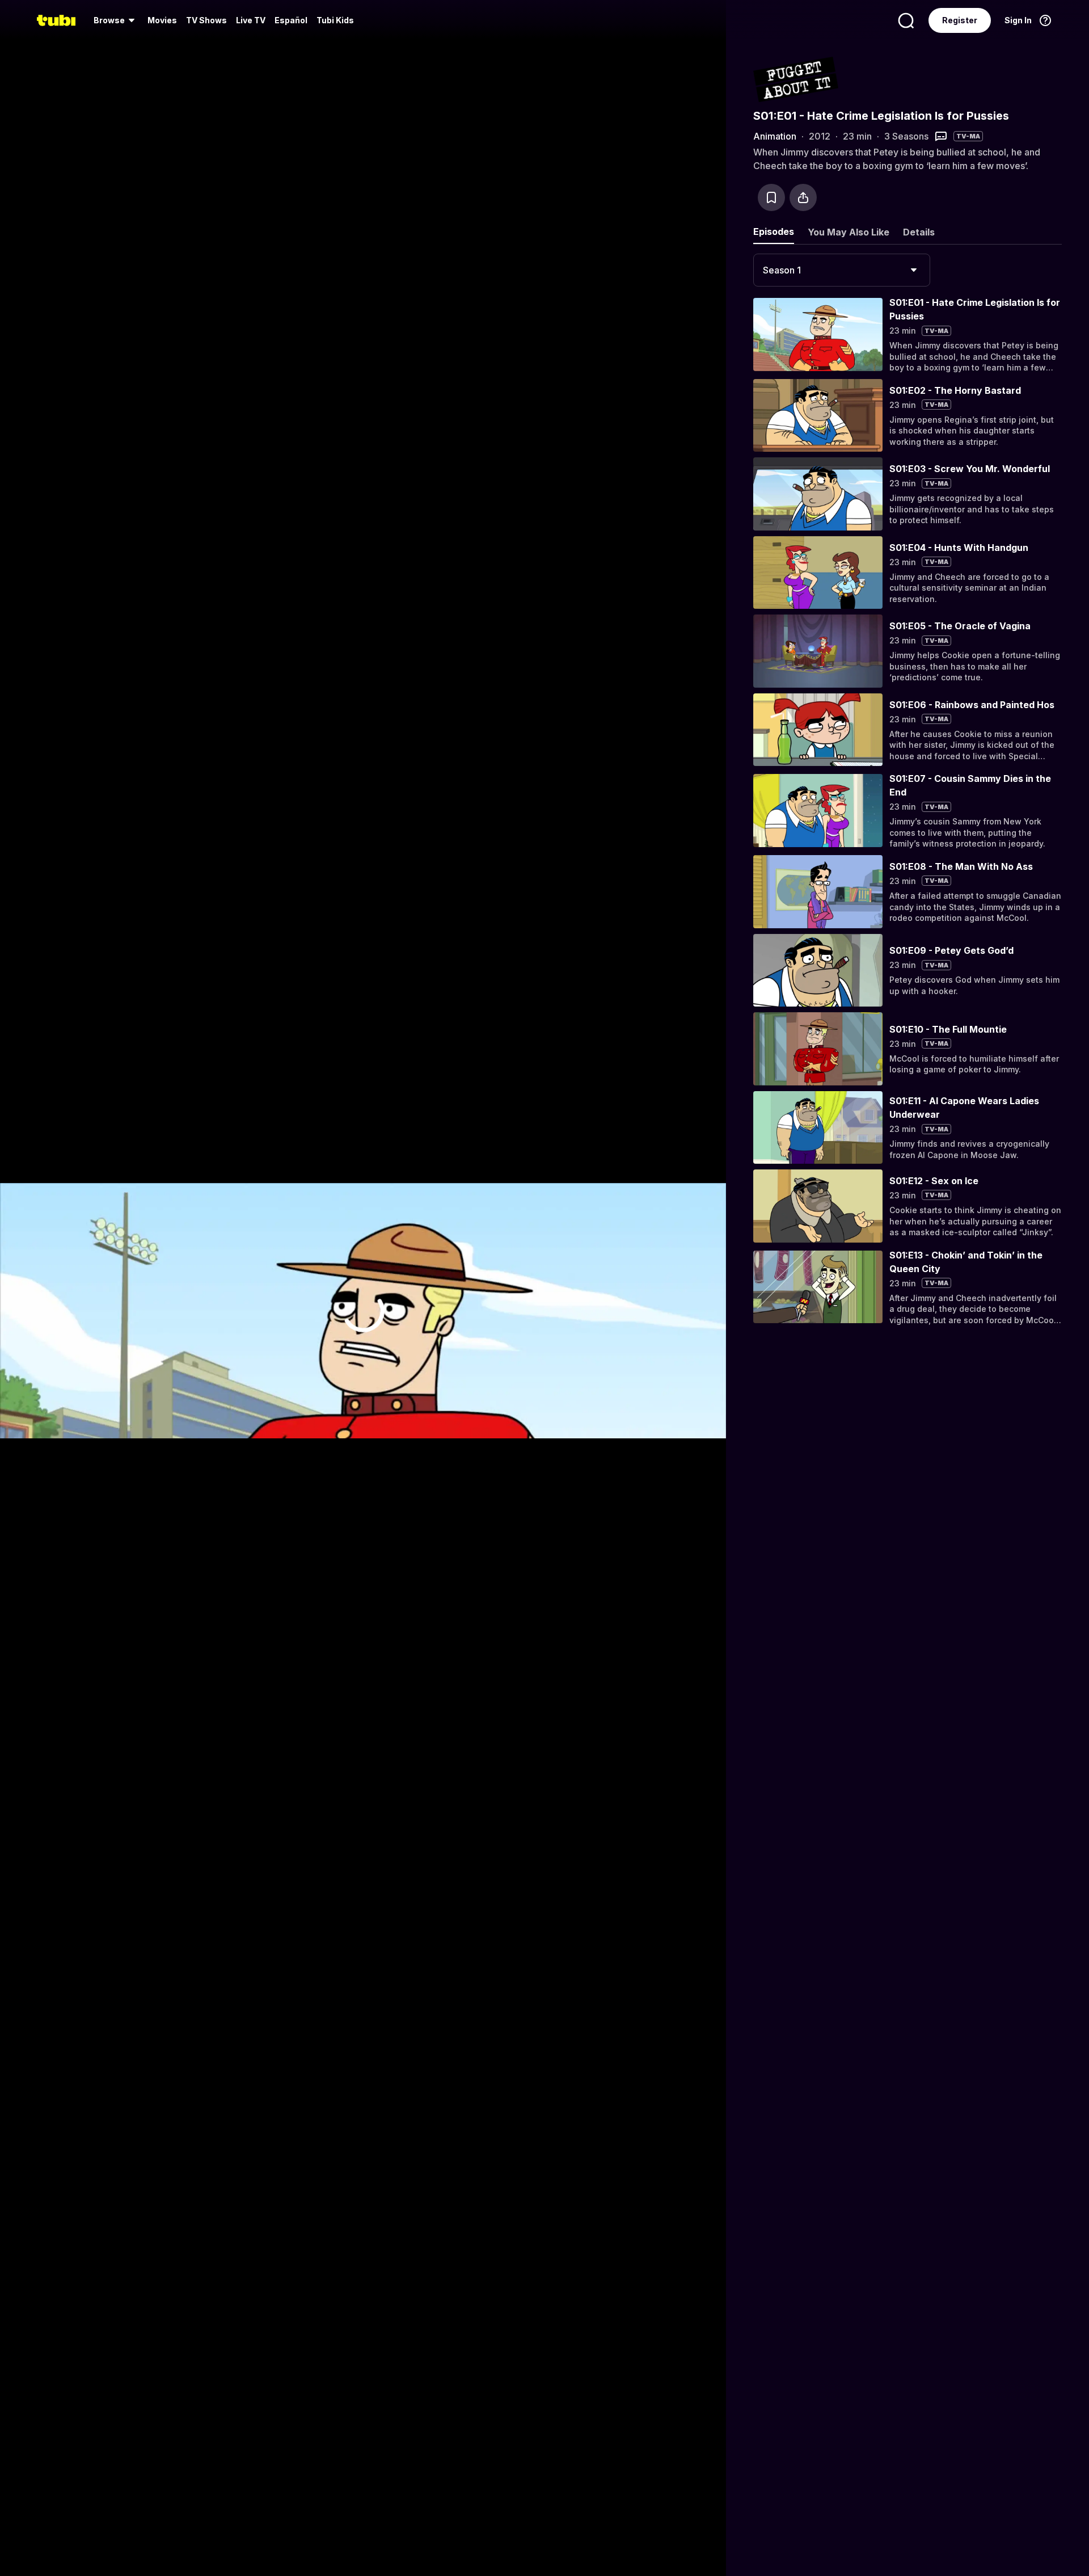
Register (960, 20)
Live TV (251, 20)
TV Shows (206, 20)
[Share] (803, 197)
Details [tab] (919, 232)
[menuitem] (116, 20)
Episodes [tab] (774, 231)
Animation (775, 136)
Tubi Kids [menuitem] (335, 20)
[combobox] (842, 270)
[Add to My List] (771, 197)
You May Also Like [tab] (849, 232)
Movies (162, 20)
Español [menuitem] (291, 20)
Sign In (1018, 20)
